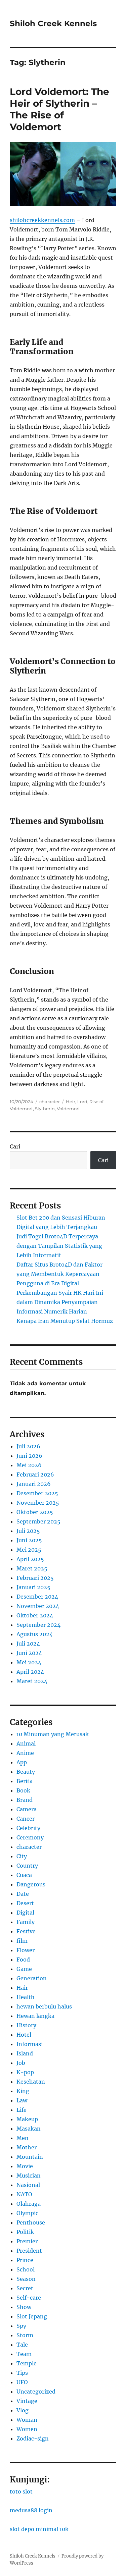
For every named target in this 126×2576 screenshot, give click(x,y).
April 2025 (30, 1559)
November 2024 (38, 1606)
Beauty (26, 1772)
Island (25, 2053)
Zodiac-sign (33, 2438)
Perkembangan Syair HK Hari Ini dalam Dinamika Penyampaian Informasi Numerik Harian (60, 1302)
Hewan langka (35, 2016)
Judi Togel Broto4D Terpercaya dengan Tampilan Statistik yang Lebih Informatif (59, 1246)
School (26, 2269)
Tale (22, 2345)
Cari (15, 1146)
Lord (82, 1102)
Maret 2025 (32, 1568)
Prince (25, 2260)
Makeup (27, 2119)
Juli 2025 (28, 1531)
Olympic (27, 2213)
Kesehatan (31, 2082)
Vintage (27, 2401)
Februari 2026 (35, 1474)
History (26, 2025)
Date (23, 1894)
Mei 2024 (29, 1662)
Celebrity (28, 1828)
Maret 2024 (32, 1681)
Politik (25, 2232)
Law (22, 2100)
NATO (24, 2194)
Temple (27, 2363)
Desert (25, 1903)
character (50, 1102)
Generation (32, 1978)
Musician (29, 2176)
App (22, 1762)
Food (23, 1960)
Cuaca (24, 1875)
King (23, 2091)
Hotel (24, 2035)
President (29, 2251)
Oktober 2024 (35, 1615)
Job (21, 2063)
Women (27, 2429)
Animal (26, 1743)
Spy (21, 2326)
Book (23, 1790)
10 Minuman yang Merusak (53, 1734)
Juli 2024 (28, 1644)
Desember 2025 (37, 1493)
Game (24, 1969)
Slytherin (45, 1109)
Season (26, 2279)
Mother (27, 2147)
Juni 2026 (29, 1456)
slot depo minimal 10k (39, 2529)
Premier (27, 2241)
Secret (25, 2288)
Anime (25, 1753)
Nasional (28, 2185)
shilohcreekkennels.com (42, 220)
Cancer (26, 1819)
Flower (26, 1950)
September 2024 (38, 1625)
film (22, 1941)
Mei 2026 (29, 1465)
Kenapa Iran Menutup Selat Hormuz (65, 1321)
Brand (25, 1800)
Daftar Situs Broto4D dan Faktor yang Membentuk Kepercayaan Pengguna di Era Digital (59, 1274)
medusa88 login (31, 2510)
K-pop (25, 2072)
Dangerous (31, 1884)
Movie (25, 2166)
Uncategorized (36, 2392)
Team (24, 2354)
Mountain (30, 2157)
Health (26, 1997)
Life (22, 2110)
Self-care (29, 2298)
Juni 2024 (29, 1653)
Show (24, 2307)
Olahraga (29, 2204)
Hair (22, 1988)
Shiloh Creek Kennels (53, 23)
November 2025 (38, 1503)
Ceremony (30, 1837)
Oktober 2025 (35, 1512)
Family (26, 1922)
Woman (27, 2420)
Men (23, 2138)
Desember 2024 (37, 1597)
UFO (22, 2382)
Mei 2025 (29, 1550)
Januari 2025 (33, 1587)
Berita (25, 1781)
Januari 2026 (34, 1484)
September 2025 (38, 1521)
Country (27, 1866)
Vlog (23, 2410)
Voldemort (68, 1109)
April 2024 (30, 1672)
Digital (25, 1913)
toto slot (21, 2491)
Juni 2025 (29, 1540)
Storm (25, 2335)
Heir (71, 1102)
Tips (22, 2373)
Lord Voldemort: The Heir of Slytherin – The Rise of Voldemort (59, 109)
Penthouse (31, 2222)
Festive (26, 1931)
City (22, 1856)
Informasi (30, 2044)
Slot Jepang (32, 2316)
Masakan (29, 2129)
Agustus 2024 (35, 1634)
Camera (27, 1809)
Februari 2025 (35, 1578)
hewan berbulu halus (44, 2006)
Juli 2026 (28, 1446)
